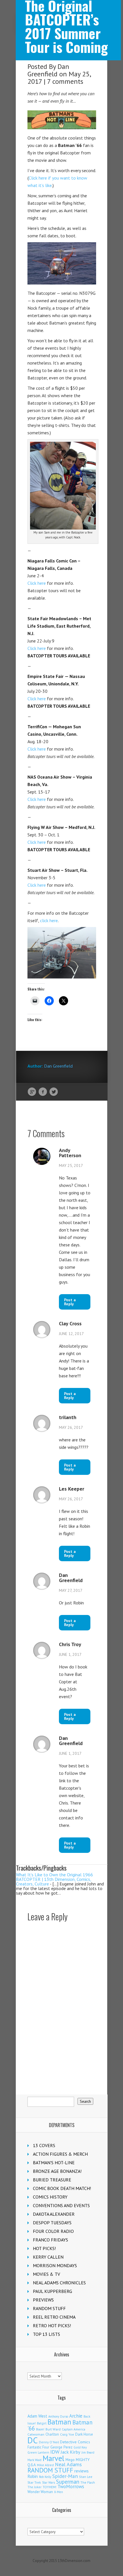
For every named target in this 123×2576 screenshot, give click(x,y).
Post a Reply (70, 1302)
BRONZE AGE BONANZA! (57, 2171)
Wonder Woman (40, 2492)
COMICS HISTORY (50, 2197)
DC (33, 2440)
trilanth (68, 1417)
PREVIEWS (43, 2300)
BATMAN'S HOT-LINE (54, 2163)
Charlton (52, 2434)
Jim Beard (88, 2452)
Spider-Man (65, 2476)
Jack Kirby (71, 2452)
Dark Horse (84, 2434)
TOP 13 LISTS (46, 2334)
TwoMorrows (71, 2487)
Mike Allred (45, 2465)
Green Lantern (38, 2452)
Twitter (54, 1092)
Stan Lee (86, 2477)
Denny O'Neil (49, 2442)
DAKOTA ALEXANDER (54, 2214)
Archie (76, 2416)
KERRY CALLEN (48, 2257)
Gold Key (80, 2447)
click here (49, 920)
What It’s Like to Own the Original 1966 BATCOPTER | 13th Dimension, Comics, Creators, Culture (54, 1879)
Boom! (40, 2429)
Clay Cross (70, 1324)
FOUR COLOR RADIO (53, 2231)
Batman (59, 2422)
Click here (37, 583)
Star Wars (48, 2482)
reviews (82, 2471)
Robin (33, 2476)
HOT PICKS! (44, 2248)
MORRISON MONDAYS (55, 2265)
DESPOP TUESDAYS (52, 2223)
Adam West (37, 2416)
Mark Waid (34, 2460)
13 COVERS (44, 2145)
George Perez (61, 2447)
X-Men (58, 2492)
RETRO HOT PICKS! (52, 2326)
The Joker (34, 2487)
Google (32, 1092)
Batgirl (42, 2423)
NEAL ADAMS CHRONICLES (59, 2283)
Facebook (43, 1092)
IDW (55, 2452)
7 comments (65, 81)
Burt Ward (53, 2429)
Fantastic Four (38, 2447)
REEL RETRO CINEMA (54, 2317)
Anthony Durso (58, 2416)
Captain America (74, 2429)
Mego (70, 2460)
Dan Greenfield (48, 70)
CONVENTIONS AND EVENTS (61, 2205)
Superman (68, 2481)
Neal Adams (68, 2464)
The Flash (88, 2482)
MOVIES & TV (46, 2274)
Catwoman (36, 2434)
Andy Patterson (70, 1153)
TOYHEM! (49, 2487)
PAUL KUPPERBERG (52, 2291)
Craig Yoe (67, 2434)
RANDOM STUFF (49, 2308)
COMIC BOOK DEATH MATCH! (62, 2188)
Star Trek (34, 2482)
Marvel (53, 2458)
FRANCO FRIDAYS (50, 2240)
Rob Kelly (45, 2477)
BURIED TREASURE (52, 2180)
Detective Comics (75, 2442)
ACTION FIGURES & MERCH (60, 2154)
